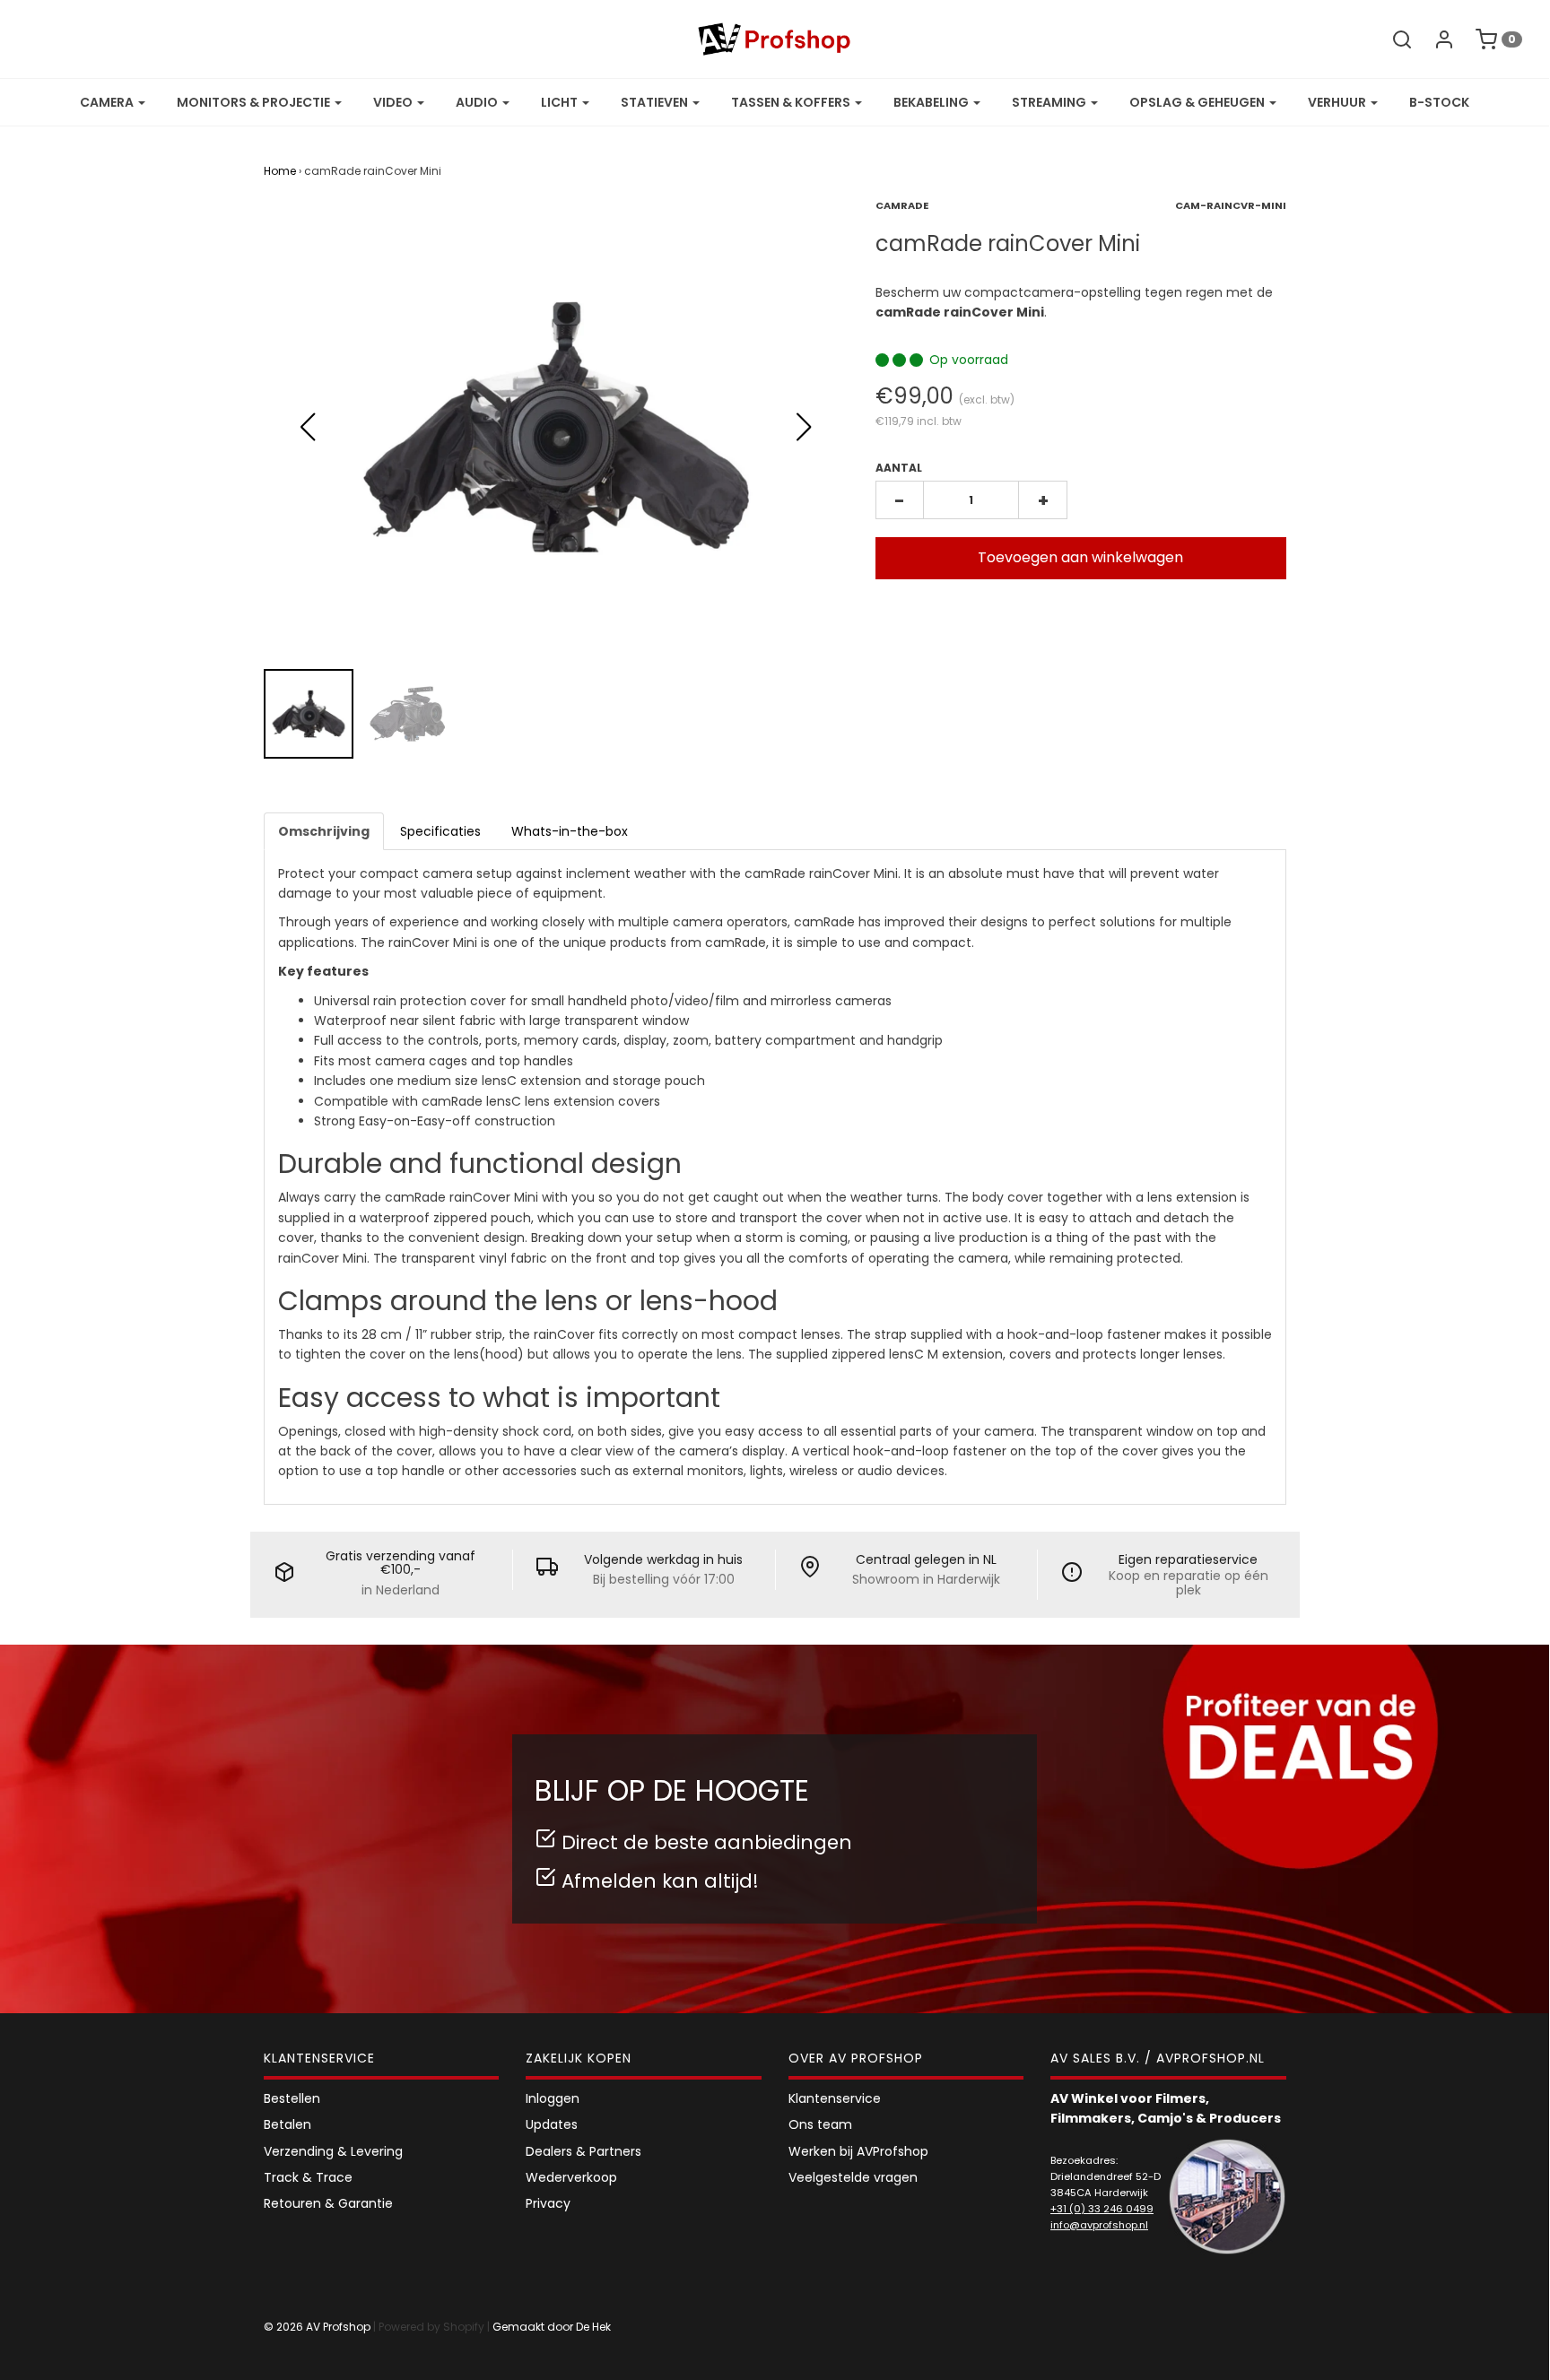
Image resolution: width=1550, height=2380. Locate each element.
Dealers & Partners (583, 2151)
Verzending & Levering (333, 2151)
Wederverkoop (571, 2177)
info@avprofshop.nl (1099, 2225)
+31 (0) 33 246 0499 (1102, 2209)
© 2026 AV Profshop (317, 2327)
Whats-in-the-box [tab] (570, 831)
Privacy (548, 2203)
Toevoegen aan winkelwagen (1080, 557)
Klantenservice (835, 2098)
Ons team (820, 2124)
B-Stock (1439, 102)
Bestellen (292, 2098)
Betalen (287, 2124)
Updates (552, 2124)
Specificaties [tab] (440, 831)
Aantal (899, 468)
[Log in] (1435, 39)
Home (280, 171)
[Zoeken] (1393, 39)
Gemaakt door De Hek (552, 2327)
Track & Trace (308, 2177)
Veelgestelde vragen (853, 2177)
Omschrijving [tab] (324, 831)
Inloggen (553, 2098)
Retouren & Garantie (328, 2203)
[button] (804, 427)
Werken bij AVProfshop (858, 2151)
